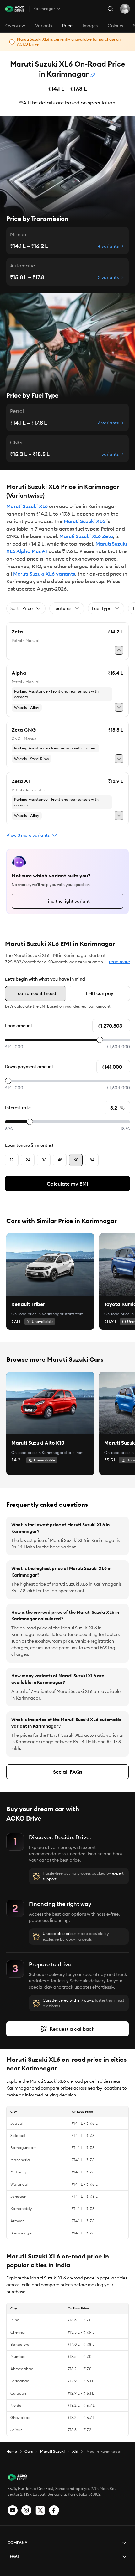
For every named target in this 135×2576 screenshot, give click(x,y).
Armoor (17, 2221)
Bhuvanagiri (21, 2233)
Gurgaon (18, 2393)
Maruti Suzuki (52, 2451)
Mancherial (21, 2160)
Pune (15, 2320)
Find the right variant (68, 901)
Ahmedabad (22, 2369)
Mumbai (18, 2357)
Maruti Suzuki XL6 (27, 506)
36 (44, 1160)
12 (12, 1160)
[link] (50, 1264)
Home (12, 2451)
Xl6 (75, 2451)
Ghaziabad (21, 2418)
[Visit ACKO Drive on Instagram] (26, 2510)
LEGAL (14, 2556)
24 (28, 1160)
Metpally (19, 2172)
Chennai (18, 2332)
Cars (29, 2451)
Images (90, 26)
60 (76, 1160)
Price (67, 26)
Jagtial (17, 2123)
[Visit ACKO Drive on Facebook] (54, 2510)
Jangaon (18, 2196)
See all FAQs (68, 1772)
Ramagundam (24, 2148)
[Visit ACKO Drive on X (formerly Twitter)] (40, 2510)
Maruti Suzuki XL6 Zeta (86, 536)
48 (60, 1160)
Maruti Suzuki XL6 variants (44, 574)
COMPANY (17, 2543)
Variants (44, 26)
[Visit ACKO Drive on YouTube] (13, 2510)
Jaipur (16, 2430)
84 (92, 1160)
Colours (115, 26)
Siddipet (18, 2135)
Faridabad (20, 2381)
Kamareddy (21, 2209)
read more (119, 962)
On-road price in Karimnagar (37, 1314)
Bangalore (20, 2344)
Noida (16, 2405)
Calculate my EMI (67, 1184)
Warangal (19, 2184)
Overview (15, 26)
